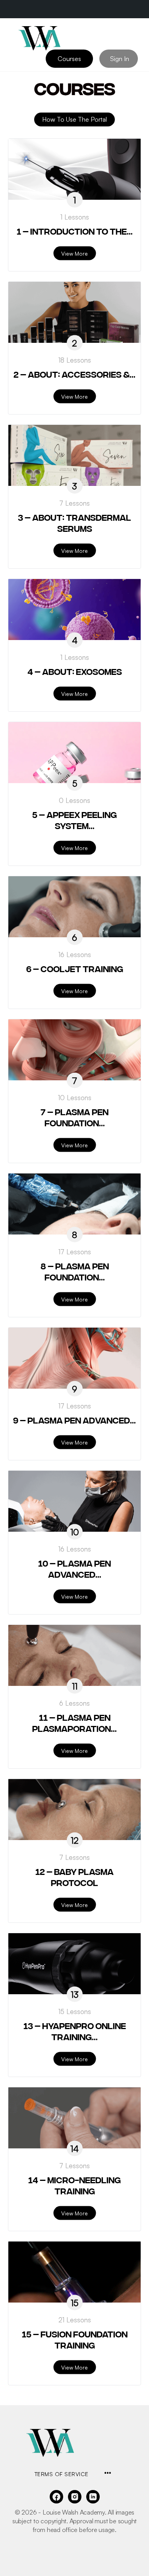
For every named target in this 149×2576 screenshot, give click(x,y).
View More (74, 253)
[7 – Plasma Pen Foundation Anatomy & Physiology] (74, 1050)
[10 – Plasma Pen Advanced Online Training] (74, 1501)
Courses (69, 59)
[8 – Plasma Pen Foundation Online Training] (74, 1204)
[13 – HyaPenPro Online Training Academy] (74, 1964)
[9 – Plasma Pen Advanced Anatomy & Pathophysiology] (74, 1358)
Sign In (120, 59)
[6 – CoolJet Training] (74, 907)
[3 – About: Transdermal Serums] (74, 455)
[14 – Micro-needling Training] (74, 2118)
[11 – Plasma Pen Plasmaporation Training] (74, 1655)
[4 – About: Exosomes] (74, 610)
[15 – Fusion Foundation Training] (74, 2272)
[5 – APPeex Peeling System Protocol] (74, 753)
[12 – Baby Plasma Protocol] (74, 1810)
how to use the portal (74, 119)
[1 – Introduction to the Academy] (74, 169)
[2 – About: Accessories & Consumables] (74, 312)
